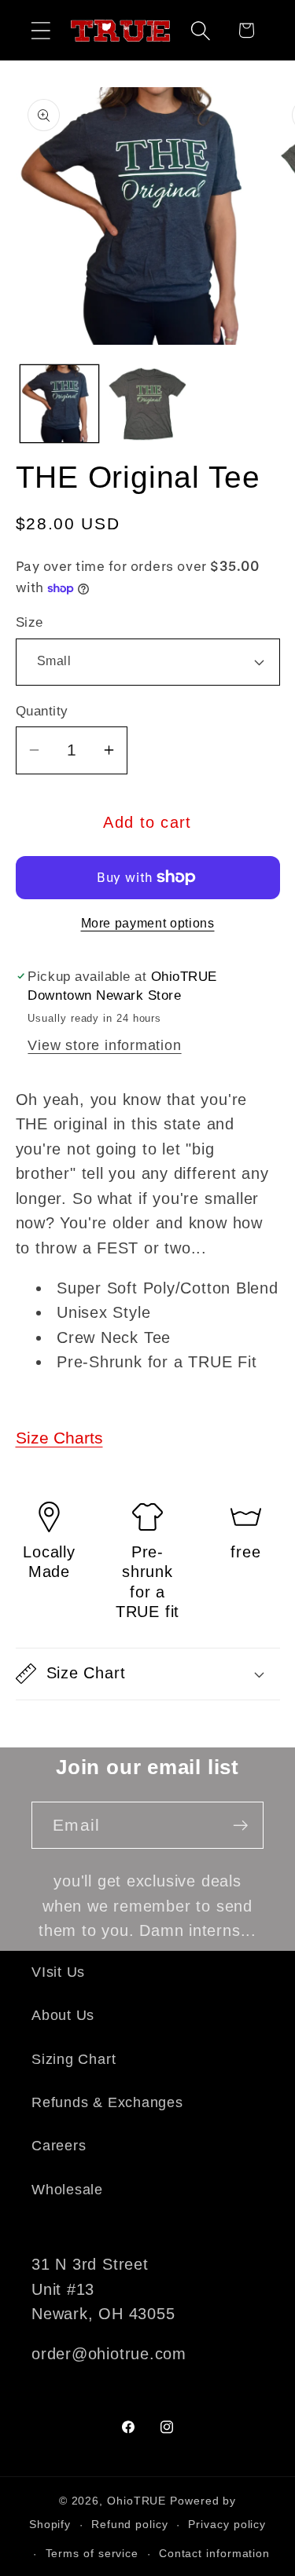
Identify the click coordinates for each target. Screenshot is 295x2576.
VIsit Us (58, 1972)
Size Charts (59, 1438)
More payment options (148, 923)
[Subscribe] (240, 1826)
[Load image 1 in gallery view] (59, 404)
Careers (59, 2146)
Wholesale (67, 2190)
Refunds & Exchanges (107, 2102)
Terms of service (92, 2553)
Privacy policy (227, 2524)
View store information (104, 1045)
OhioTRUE (136, 2501)
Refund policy (130, 2524)
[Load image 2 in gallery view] (147, 404)
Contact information (214, 2553)
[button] (41, 30)
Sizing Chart (74, 2059)
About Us (63, 2015)
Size (29, 622)
